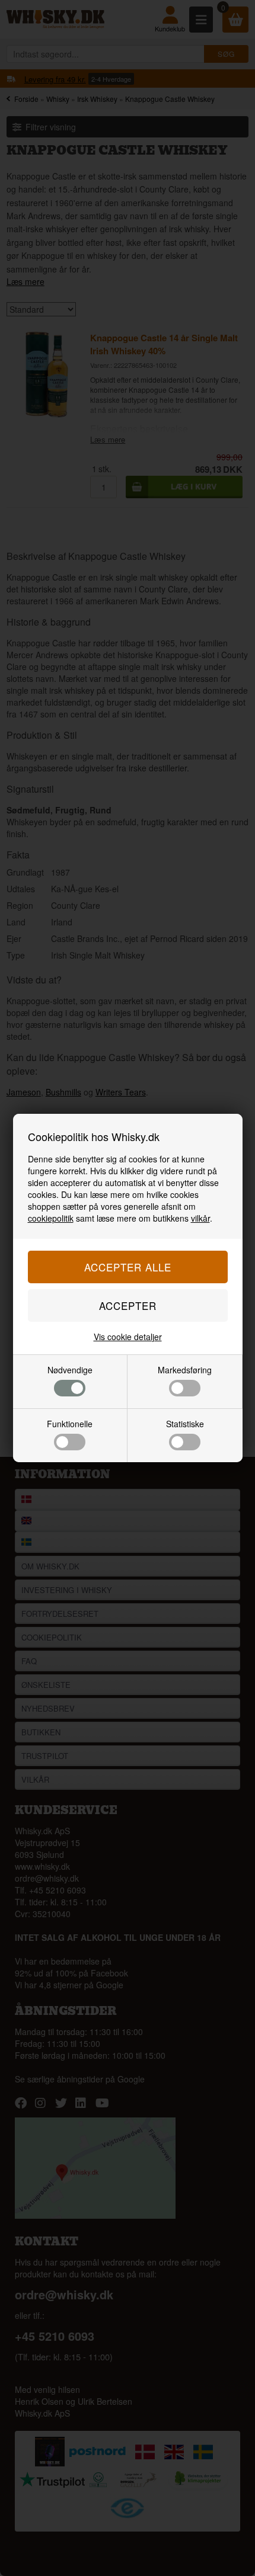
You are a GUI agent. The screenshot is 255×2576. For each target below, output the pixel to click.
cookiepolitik (51, 1218)
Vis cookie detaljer (128, 1337)
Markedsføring (185, 1370)
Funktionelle (70, 1424)
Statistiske (185, 1424)
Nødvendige (70, 1370)
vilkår (200, 1218)
